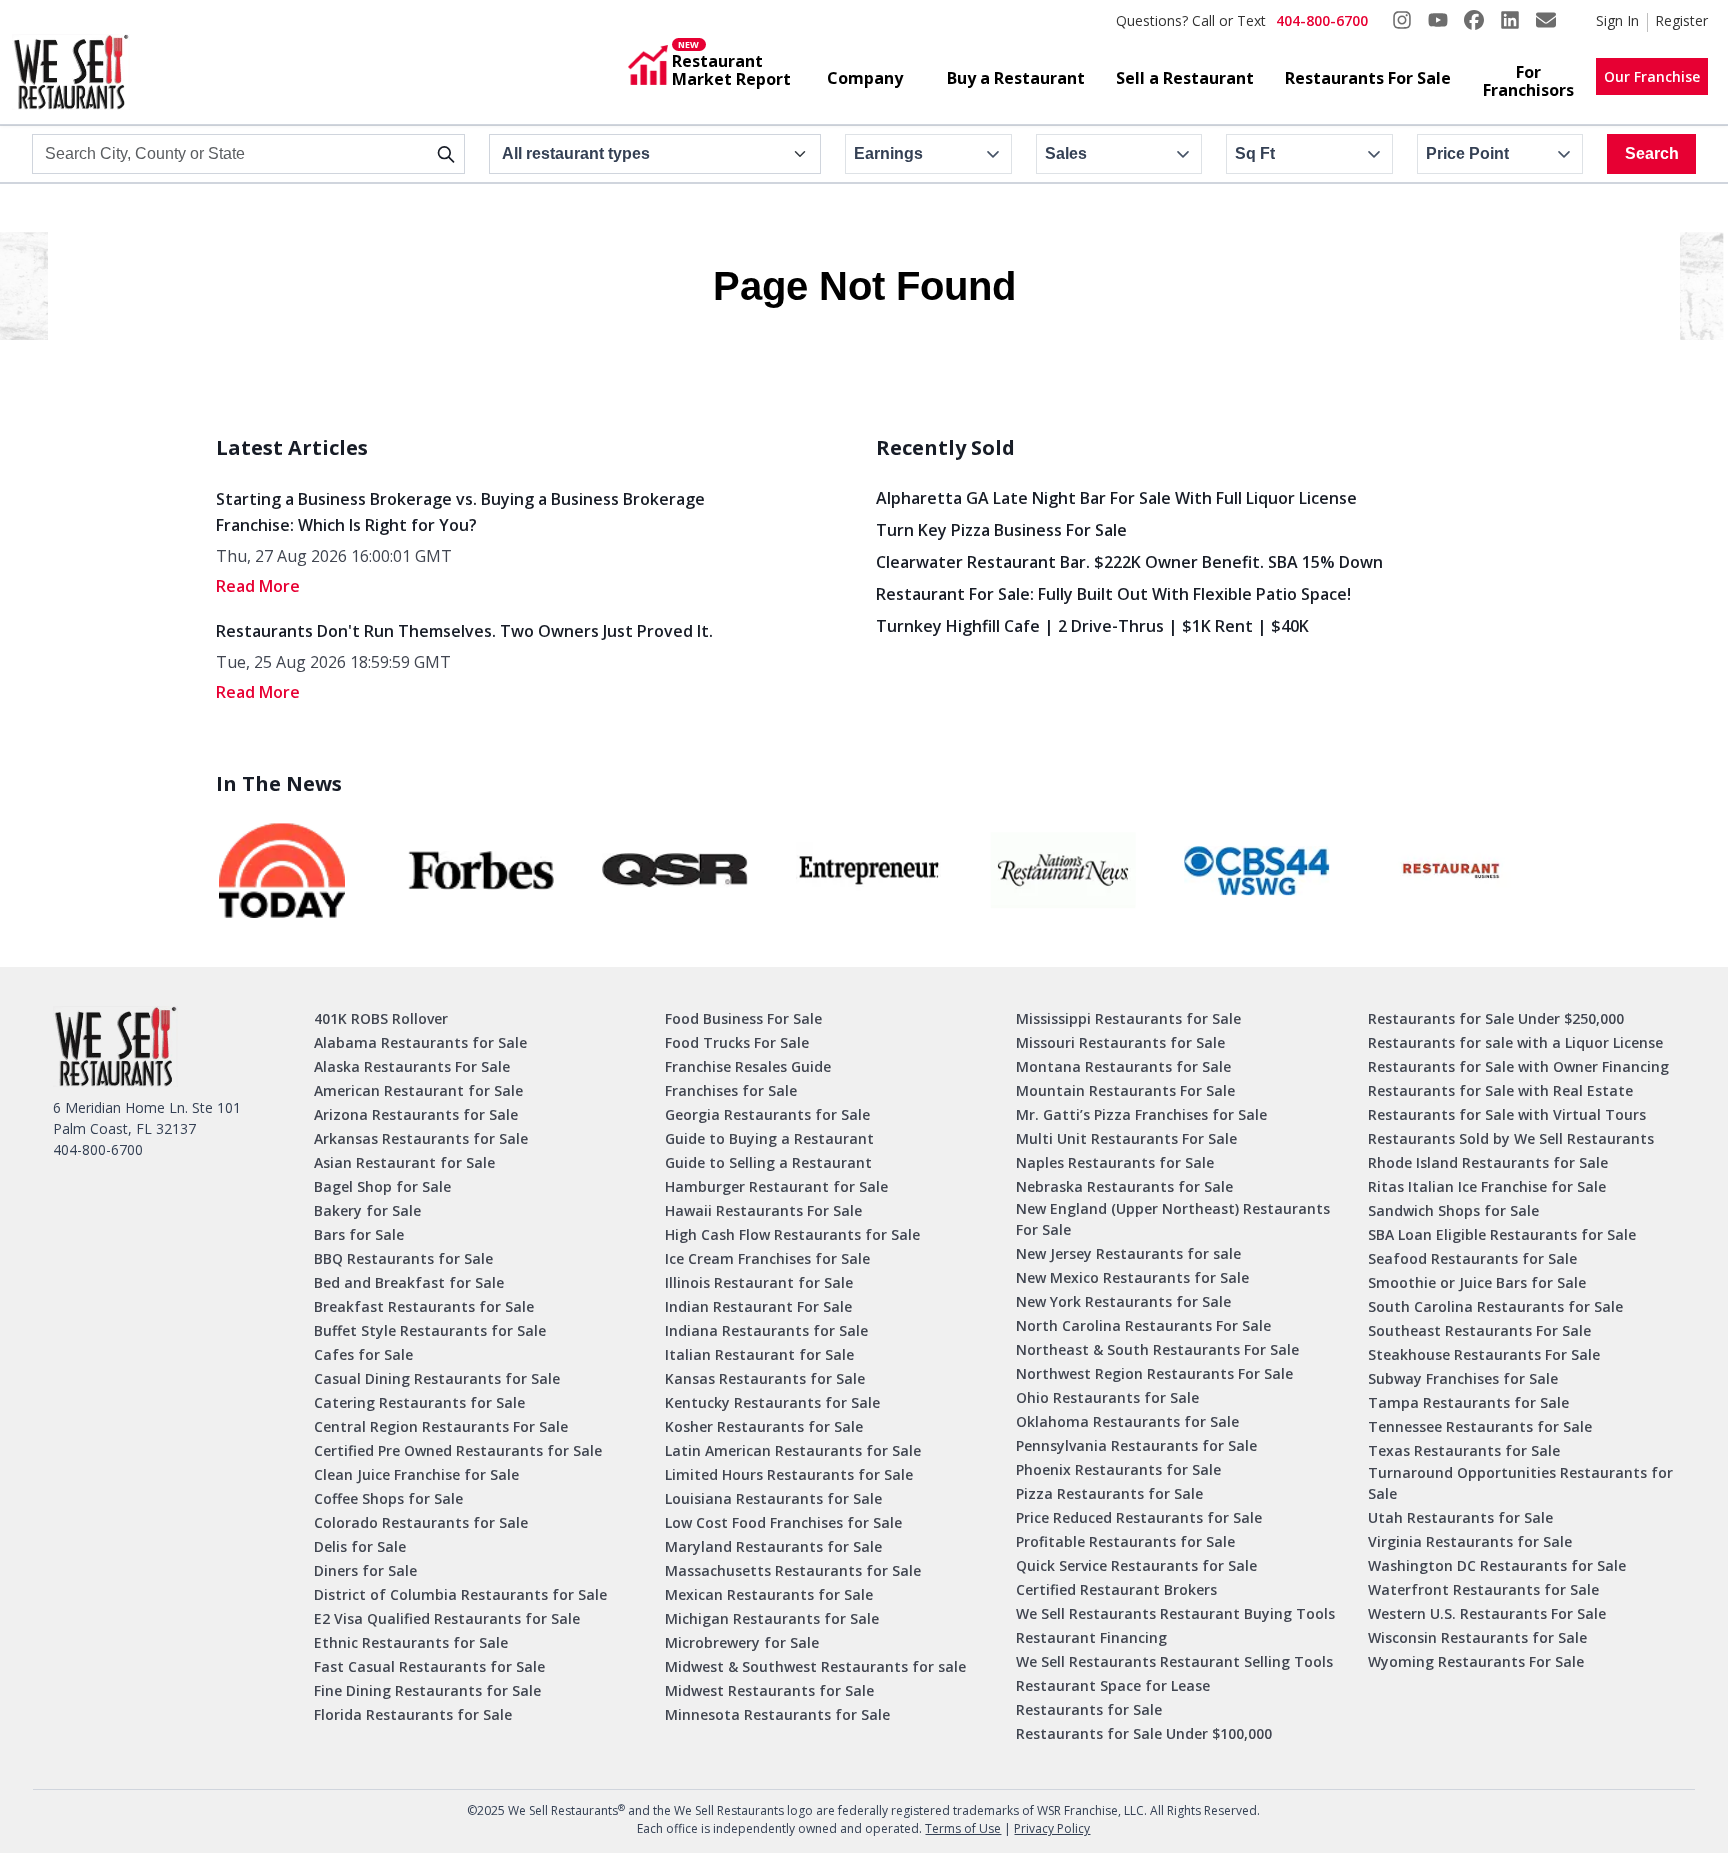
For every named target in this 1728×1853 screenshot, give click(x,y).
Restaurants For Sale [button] (1368, 78)
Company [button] (865, 78)
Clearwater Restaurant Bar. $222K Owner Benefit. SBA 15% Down (1129, 562)
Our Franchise (1652, 76)
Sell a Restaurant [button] (1185, 78)
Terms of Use (963, 1828)
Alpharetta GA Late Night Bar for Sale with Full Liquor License (1116, 498)
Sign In (1617, 20)
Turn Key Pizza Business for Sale (1001, 530)
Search (1652, 153)
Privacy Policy (1052, 1828)
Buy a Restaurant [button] (1016, 78)
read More (258, 586)
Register (1681, 20)
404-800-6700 (1322, 20)
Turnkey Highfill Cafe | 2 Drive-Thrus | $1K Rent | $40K (1092, 626)
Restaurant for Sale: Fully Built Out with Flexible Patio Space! (1113, 594)
